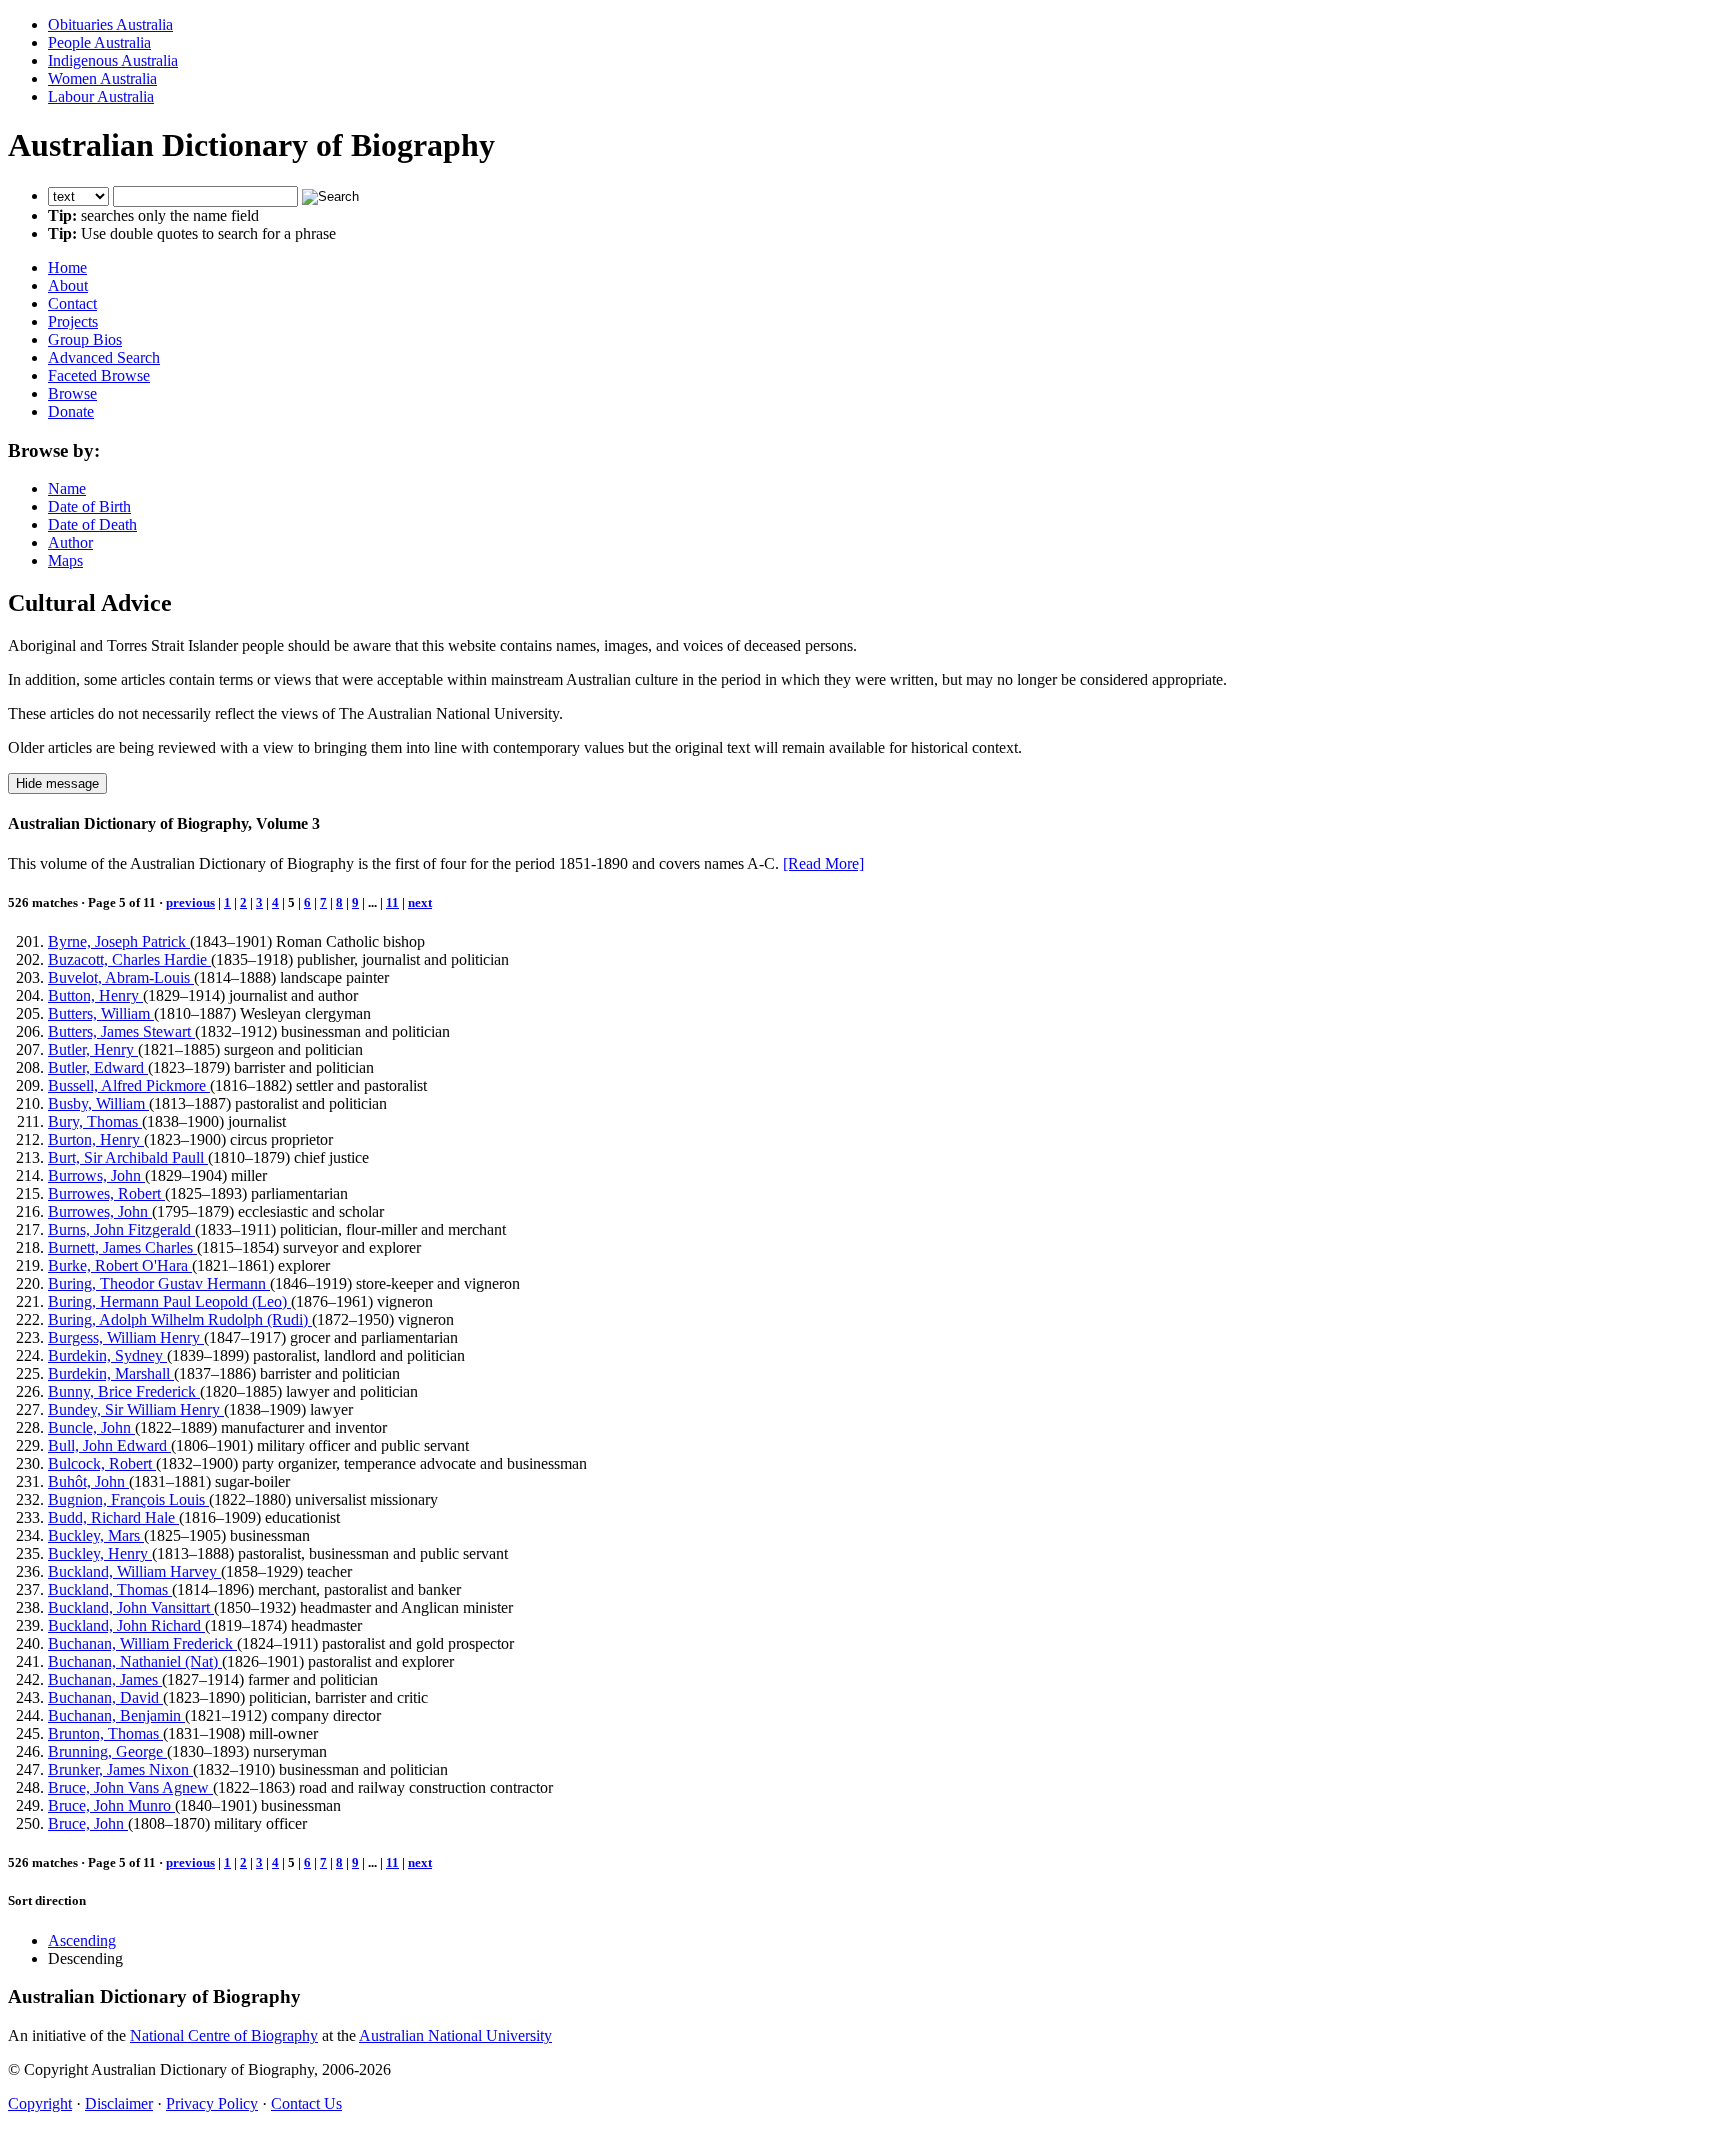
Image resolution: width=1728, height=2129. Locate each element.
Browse (72, 393)
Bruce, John (88, 1823)
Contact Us (306, 2103)
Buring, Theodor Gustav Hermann (159, 1283)
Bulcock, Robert (102, 1463)
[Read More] (823, 863)
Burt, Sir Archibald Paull (128, 1157)
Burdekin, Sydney (107, 1355)
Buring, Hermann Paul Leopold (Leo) (169, 1301)
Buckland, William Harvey (134, 1571)
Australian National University (455, 2035)
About (68, 285)
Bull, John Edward (109, 1445)
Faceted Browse (99, 375)
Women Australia (102, 78)
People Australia (99, 42)
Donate (71, 411)
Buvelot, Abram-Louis (121, 977)
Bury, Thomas (95, 1121)
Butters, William (101, 1013)
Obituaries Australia (110, 24)
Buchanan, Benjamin (116, 1715)
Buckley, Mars (96, 1535)
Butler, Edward (98, 1067)
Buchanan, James (105, 1679)
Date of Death (92, 524)
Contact (72, 303)
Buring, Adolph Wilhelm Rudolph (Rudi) (180, 1319)
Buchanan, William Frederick (142, 1643)
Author (70, 542)
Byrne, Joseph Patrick (119, 941)
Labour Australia (101, 96)
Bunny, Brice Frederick (124, 1391)
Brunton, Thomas (105, 1733)
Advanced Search (104, 357)
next (420, 902)
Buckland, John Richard (126, 1625)
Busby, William (98, 1103)
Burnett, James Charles (122, 1247)
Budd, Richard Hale (113, 1517)
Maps (65, 560)
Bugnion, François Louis (128, 1499)
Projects (73, 321)
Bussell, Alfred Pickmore (129, 1085)
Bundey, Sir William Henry (136, 1409)
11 (392, 902)
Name (67, 488)
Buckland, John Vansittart (131, 1607)
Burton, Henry (96, 1139)
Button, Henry (95, 995)
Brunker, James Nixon (120, 1769)
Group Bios (85, 339)
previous (190, 902)
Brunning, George (107, 1751)
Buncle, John (91, 1427)
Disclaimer (119, 2103)
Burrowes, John (100, 1211)
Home (67, 267)
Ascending (82, 1940)
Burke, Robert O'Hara (120, 1265)
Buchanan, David (105, 1697)
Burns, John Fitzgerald (121, 1229)
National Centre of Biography (224, 2035)
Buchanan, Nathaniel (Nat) (135, 1661)
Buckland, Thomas (110, 1589)
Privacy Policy (212, 2103)
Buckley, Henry (100, 1553)
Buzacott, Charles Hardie (129, 959)
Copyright (40, 2103)
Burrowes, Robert (106, 1193)
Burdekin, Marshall (111, 1373)
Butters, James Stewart (121, 1031)
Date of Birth (89, 506)
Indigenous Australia (113, 60)
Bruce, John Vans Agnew (130, 1787)
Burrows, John (96, 1175)
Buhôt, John (88, 1481)
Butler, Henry (93, 1049)
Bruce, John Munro (111, 1805)
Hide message (57, 783)
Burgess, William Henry (126, 1337)
